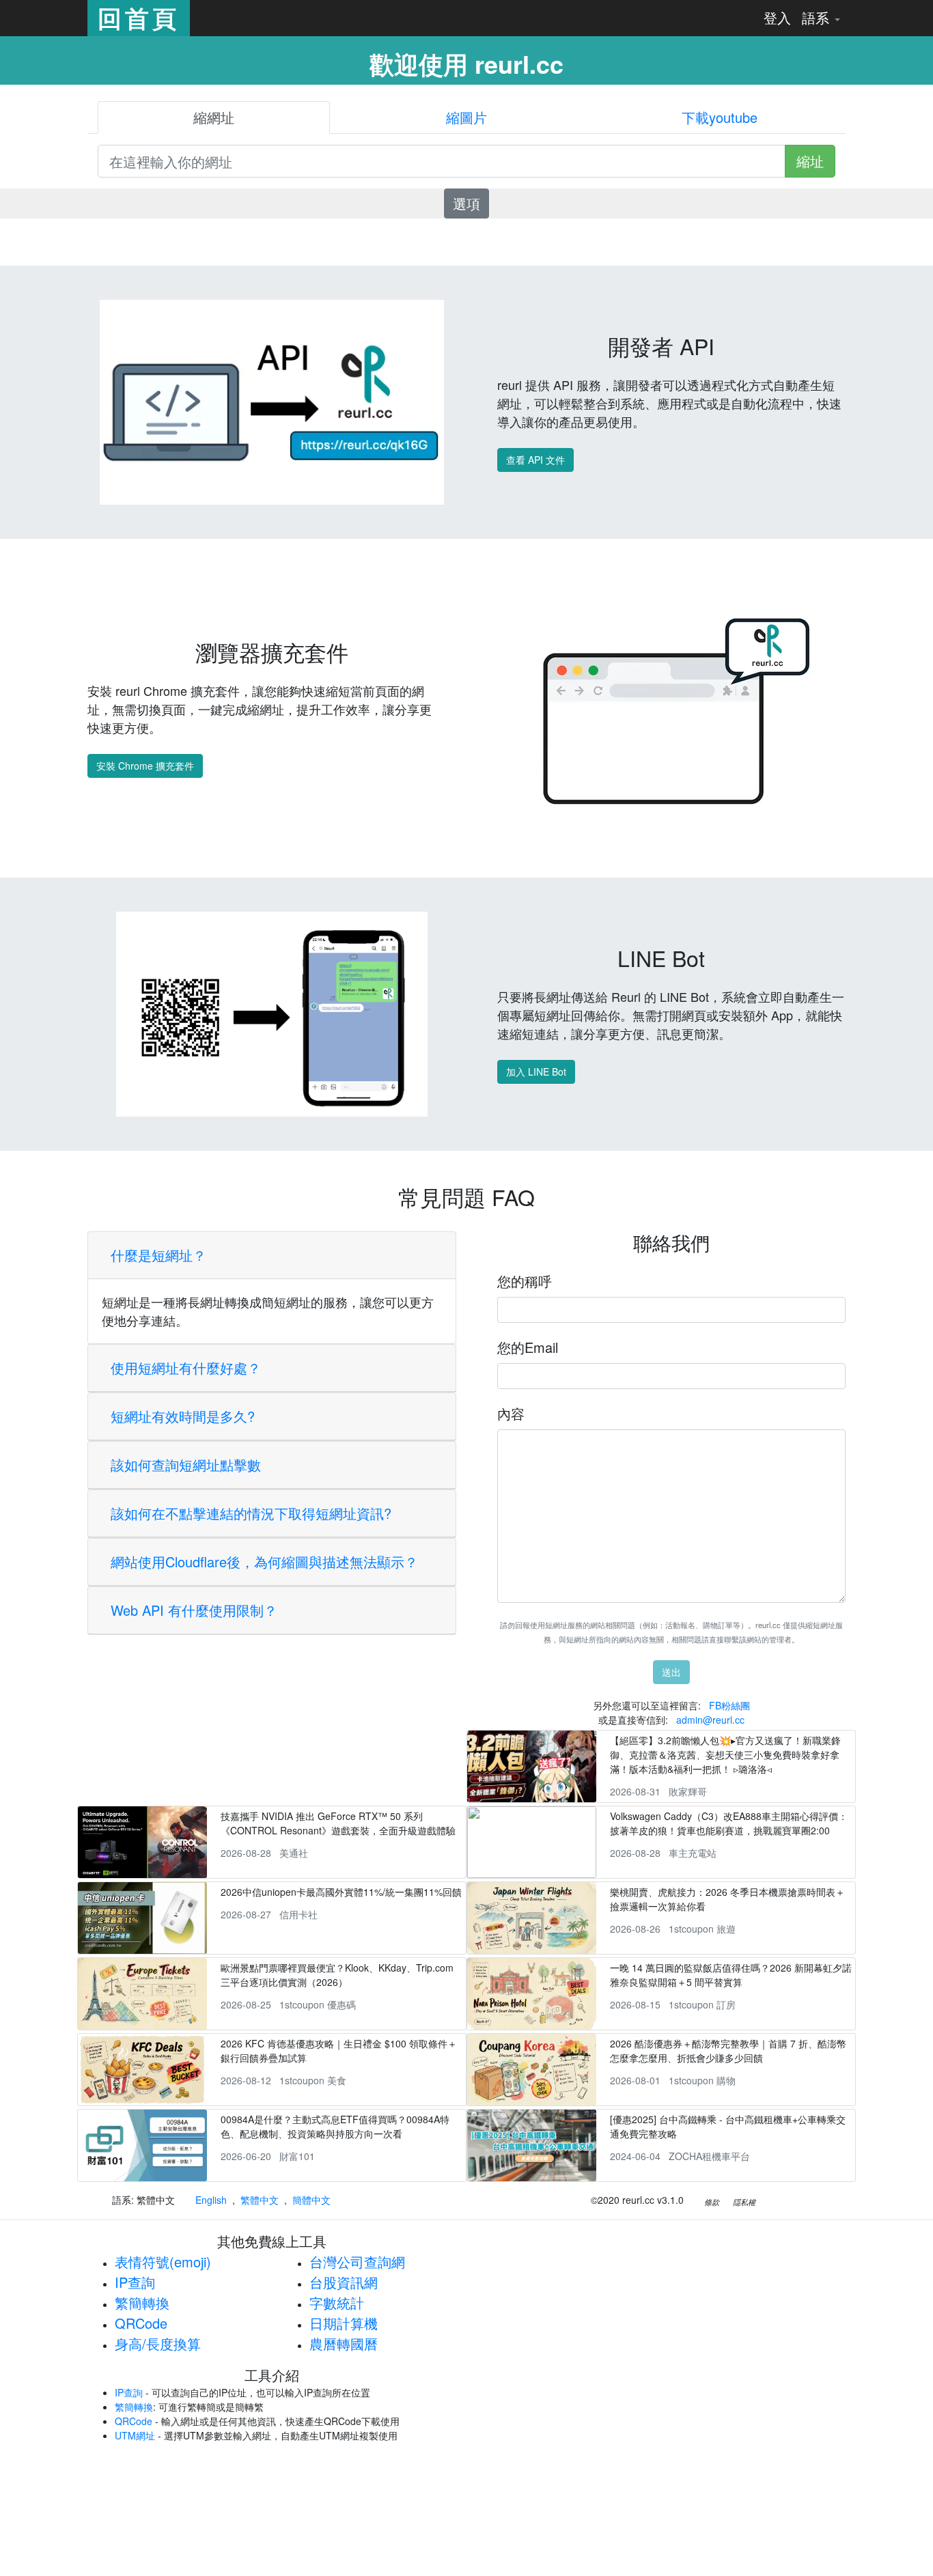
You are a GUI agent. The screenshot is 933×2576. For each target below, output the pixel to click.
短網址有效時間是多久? (183, 1416)
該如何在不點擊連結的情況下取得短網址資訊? (251, 1513)
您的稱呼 (525, 1281)
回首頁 (139, 18)
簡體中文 (311, 2200)
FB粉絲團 (729, 1705)
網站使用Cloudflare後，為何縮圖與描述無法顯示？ (264, 1562)
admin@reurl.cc (710, 1720)
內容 (511, 1413)
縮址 (810, 161)
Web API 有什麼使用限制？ (194, 1610)
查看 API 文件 (535, 460)
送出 (671, 1672)
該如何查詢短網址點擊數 (186, 1465)
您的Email (528, 1347)
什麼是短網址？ (158, 1255)
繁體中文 (260, 2200)
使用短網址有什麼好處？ (186, 1368)
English (211, 2200)
